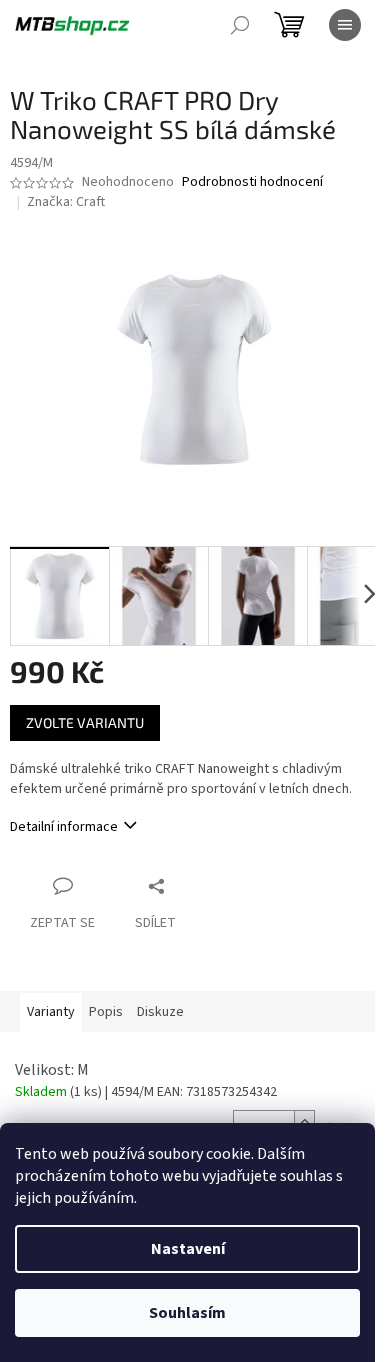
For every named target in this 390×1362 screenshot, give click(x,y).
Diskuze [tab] (160, 1012)
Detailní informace (64, 827)
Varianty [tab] (51, 1012)
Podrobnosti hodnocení (252, 182)
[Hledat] (240, 25)
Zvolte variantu (85, 722)
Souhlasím (187, 1313)
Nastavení (188, 1249)
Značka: (66, 202)
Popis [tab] (106, 1012)
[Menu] (345, 25)
